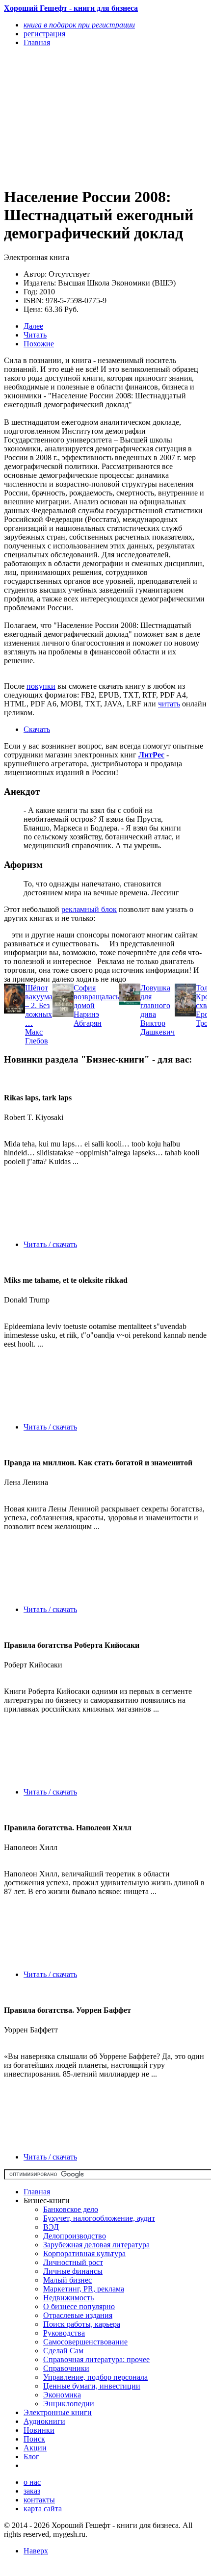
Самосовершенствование (85, 2342)
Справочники (66, 2368)
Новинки (39, 2430)
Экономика (62, 2395)
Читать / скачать (50, 1244)
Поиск (34, 2439)
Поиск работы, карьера (82, 2324)
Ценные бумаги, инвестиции (92, 2386)
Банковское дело (71, 2209)
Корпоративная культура (84, 2253)
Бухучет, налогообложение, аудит (99, 2218)
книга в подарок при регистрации (79, 25)
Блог (31, 2457)
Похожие (39, 344)
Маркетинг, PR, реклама (84, 2289)
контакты (39, 2500)
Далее (33, 326)
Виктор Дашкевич (158, 1028)
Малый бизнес (67, 2280)
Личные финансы (73, 2271)
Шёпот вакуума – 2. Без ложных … (39, 1005)
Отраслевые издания (78, 2315)
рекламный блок (89, 909)
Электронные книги (58, 2412)
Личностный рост (73, 2262)
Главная (37, 2192)
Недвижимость (68, 2298)
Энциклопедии (69, 2404)
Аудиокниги (44, 2421)
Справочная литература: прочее (96, 2359)
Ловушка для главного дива (155, 1001)
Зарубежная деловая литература (96, 2245)
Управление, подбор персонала (95, 2377)
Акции (35, 2448)
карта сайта (43, 2509)
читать (169, 704)
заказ (32, 2491)
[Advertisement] (75, 116)
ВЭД (51, 2227)
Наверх (36, 2551)
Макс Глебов (37, 1036)
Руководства (64, 2333)
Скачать (37, 729)
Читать (35, 335)
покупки (41, 686)
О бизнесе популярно (79, 2306)
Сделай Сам (63, 2351)
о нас (32, 2482)
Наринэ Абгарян (88, 1019)
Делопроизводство (75, 2236)
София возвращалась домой (96, 997)
